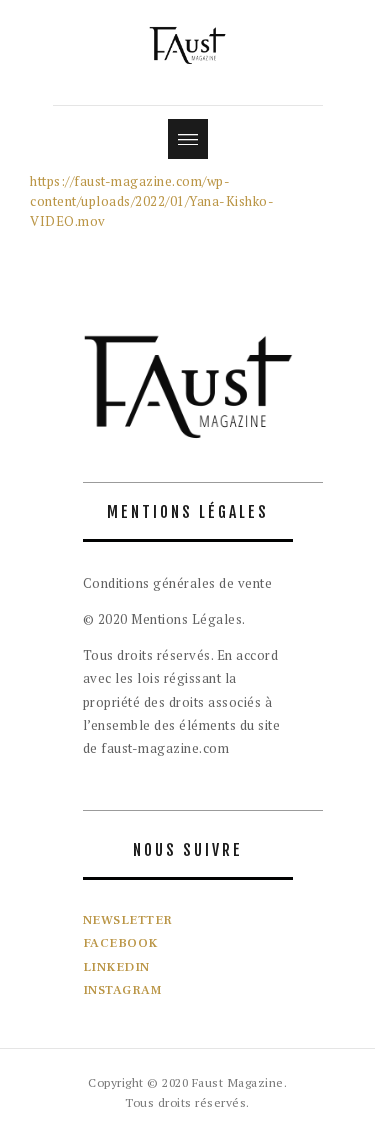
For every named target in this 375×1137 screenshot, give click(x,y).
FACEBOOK (120, 943)
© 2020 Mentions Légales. (164, 619)
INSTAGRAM (123, 990)
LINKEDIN (116, 967)
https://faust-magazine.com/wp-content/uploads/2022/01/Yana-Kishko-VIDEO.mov (152, 201)
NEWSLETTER (128, 920)
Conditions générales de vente (178, 583)
